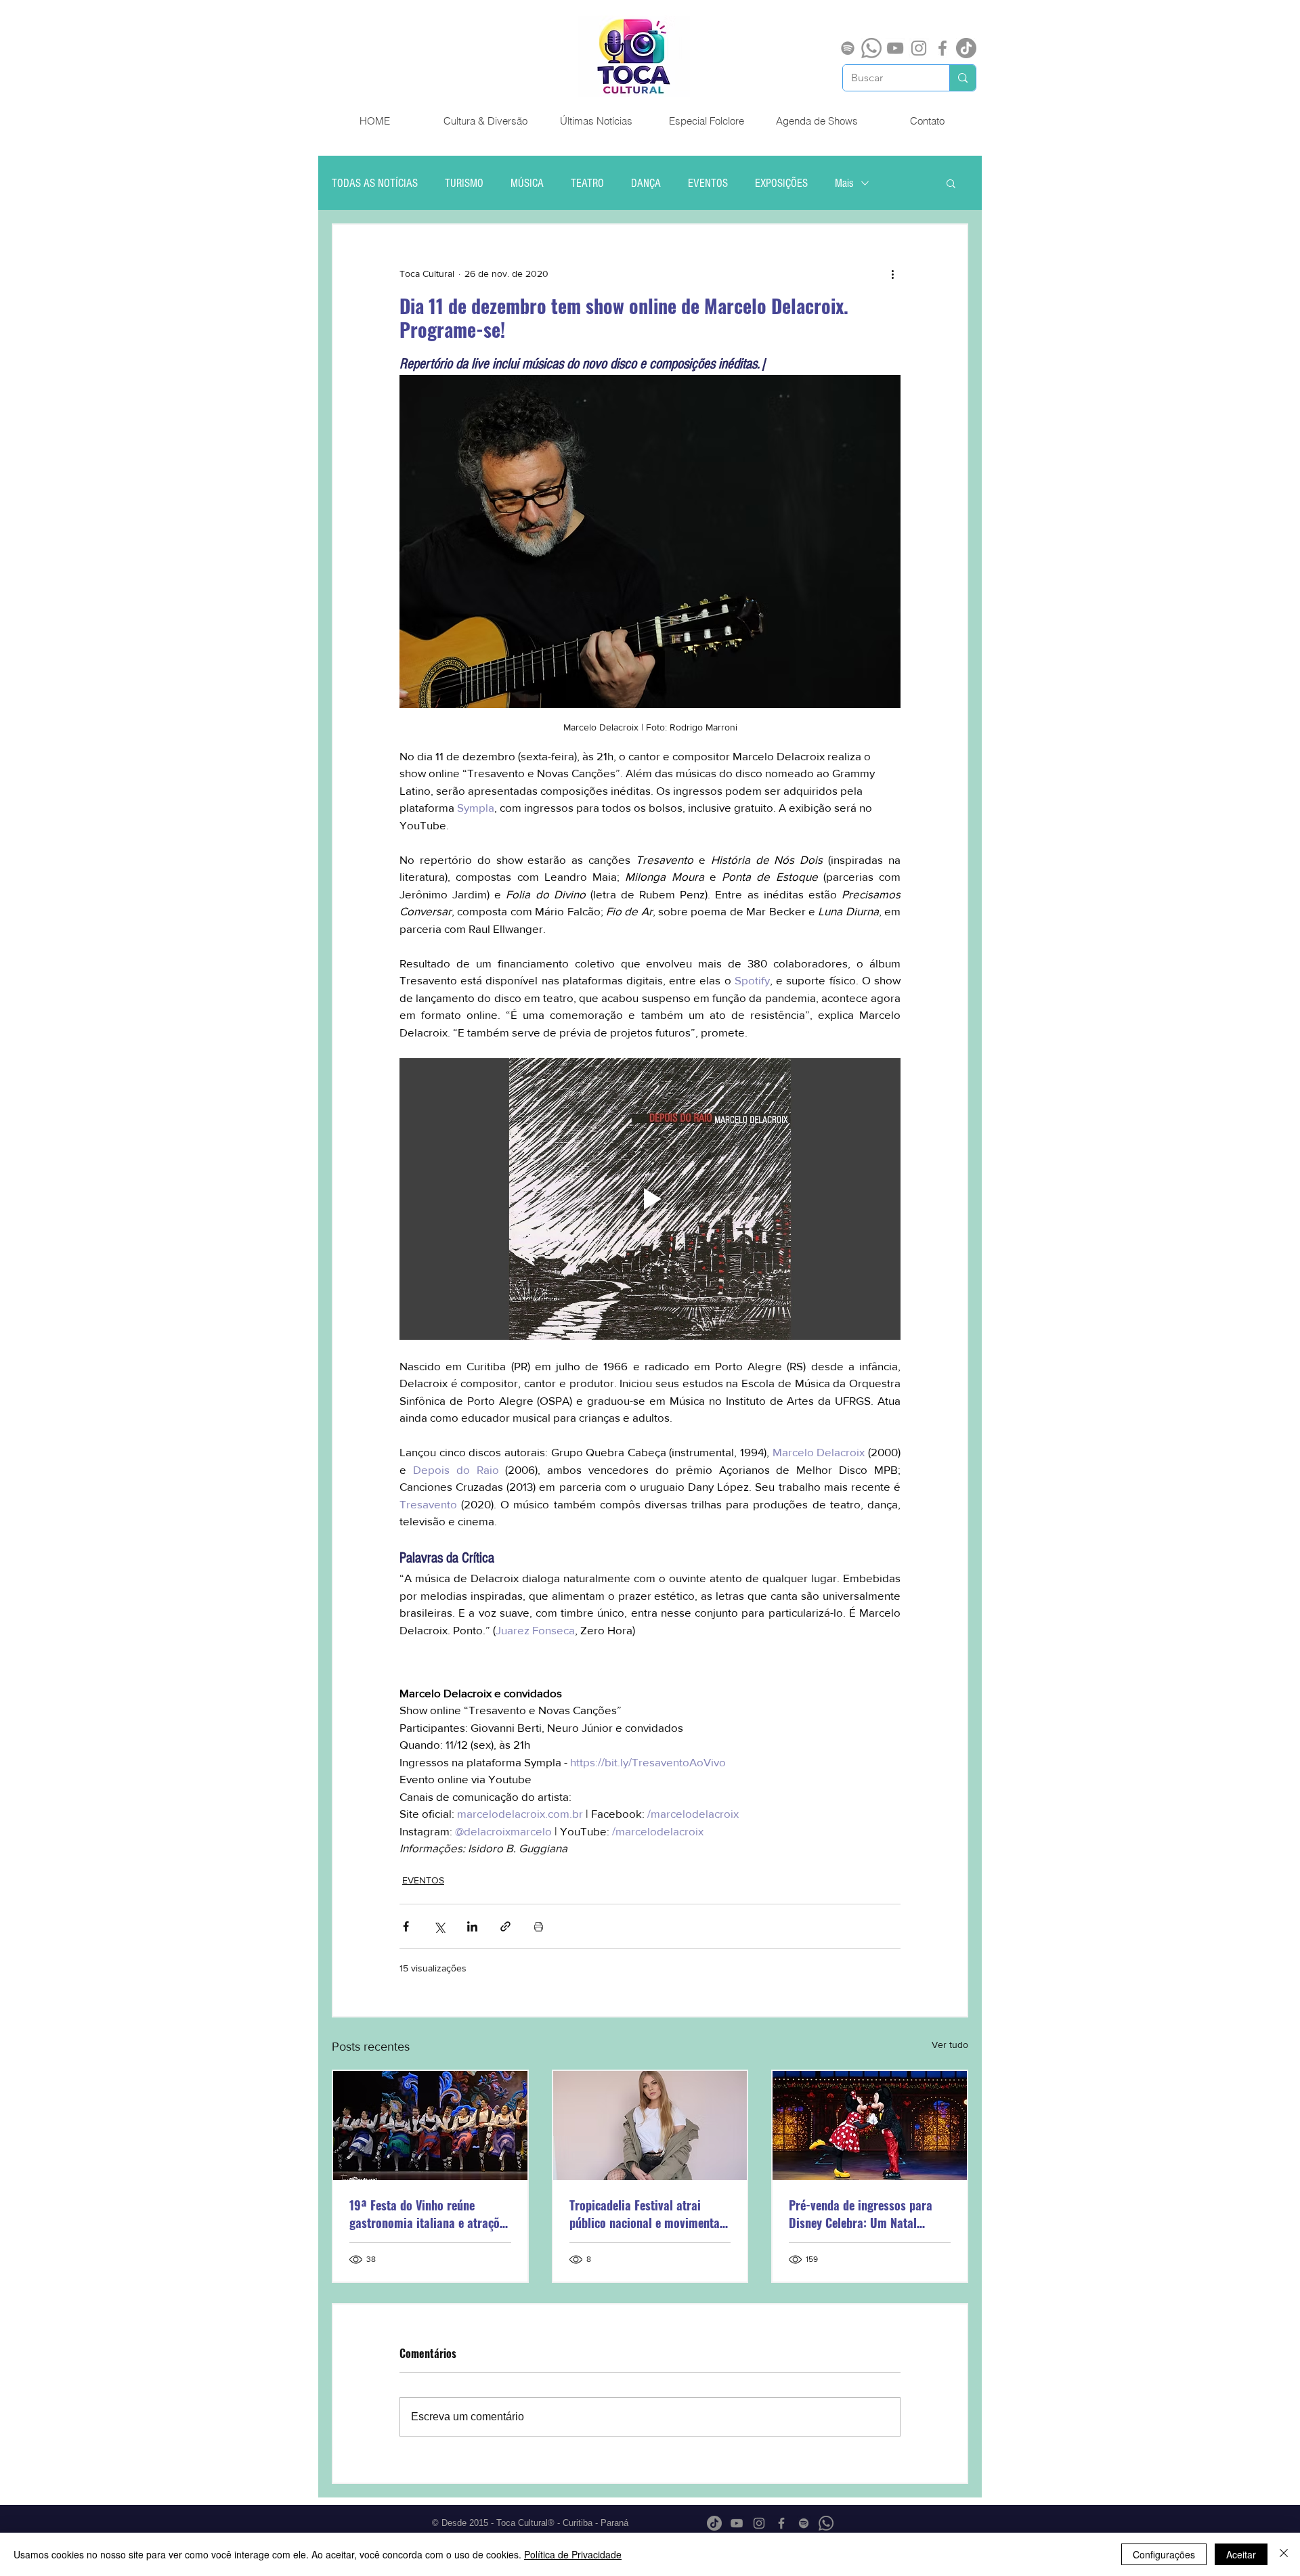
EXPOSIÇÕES (781, 183)
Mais (844, 183)
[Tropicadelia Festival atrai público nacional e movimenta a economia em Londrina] (650, 2125)
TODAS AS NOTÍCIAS (375, 183)
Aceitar (1241, 2554)
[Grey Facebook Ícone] (942, 48)
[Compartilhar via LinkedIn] (472, 1926)
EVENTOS (708, 183)
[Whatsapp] (871, 48)
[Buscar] (962, 78)
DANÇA (646, 183)
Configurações (1164, 2554)
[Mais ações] (892, 274)
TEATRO (587, 183)
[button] (951, 183)
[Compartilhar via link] (505, 1926)
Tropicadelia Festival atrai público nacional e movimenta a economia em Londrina (649, 2214)
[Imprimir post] (539, 1926)
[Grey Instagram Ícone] (919, 48)
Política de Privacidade (573, 2554)
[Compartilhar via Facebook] (406, 1926)
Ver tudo (950, 2045)
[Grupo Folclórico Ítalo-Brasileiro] (430, 2125)
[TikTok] (966, 48)
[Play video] (650, 1199)
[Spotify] (848, 48)
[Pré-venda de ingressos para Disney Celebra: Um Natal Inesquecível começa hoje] (870, 2125)
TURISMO (464, 183)
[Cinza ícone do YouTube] (895, 48)
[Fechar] (1284, 2554)
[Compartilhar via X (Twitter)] (439, 1926)
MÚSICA (527, 183)
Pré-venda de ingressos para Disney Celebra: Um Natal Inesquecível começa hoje (861, 2214)
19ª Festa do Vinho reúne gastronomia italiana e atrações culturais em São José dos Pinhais (430, 2214)
